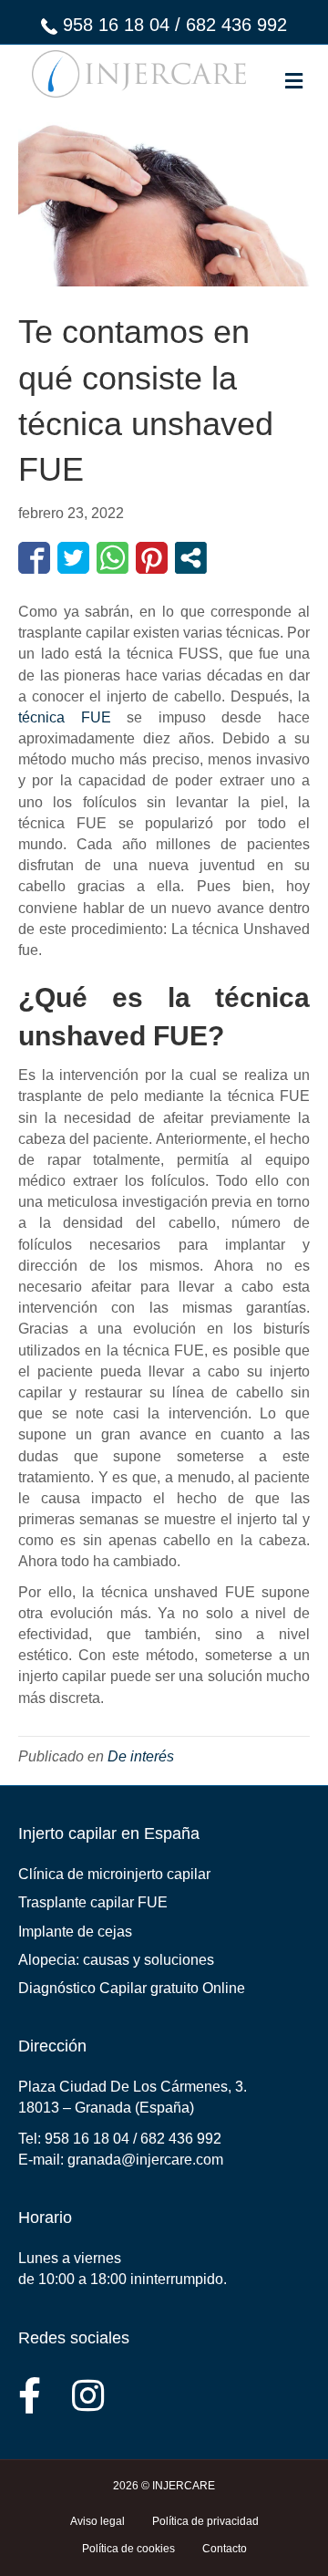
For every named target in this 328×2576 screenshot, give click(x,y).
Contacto (225, 2549)
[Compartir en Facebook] (34, 558)
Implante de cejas (75, 1932)
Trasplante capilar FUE (93, 1902)
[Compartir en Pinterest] (152, 558)
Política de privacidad (205, 2521)
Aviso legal (97, 2521)
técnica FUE (65, 717)
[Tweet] (73, 558)
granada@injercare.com (145, 2160)
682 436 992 (236, 25)
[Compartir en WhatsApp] (113, 558)
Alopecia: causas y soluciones (116, 1960)
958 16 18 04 (116, 25)
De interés (141, 1756)
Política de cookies (128, 2549)
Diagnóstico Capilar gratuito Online (132, 1988)
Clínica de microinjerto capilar (114, 1874)
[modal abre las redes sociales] (191, 558)
